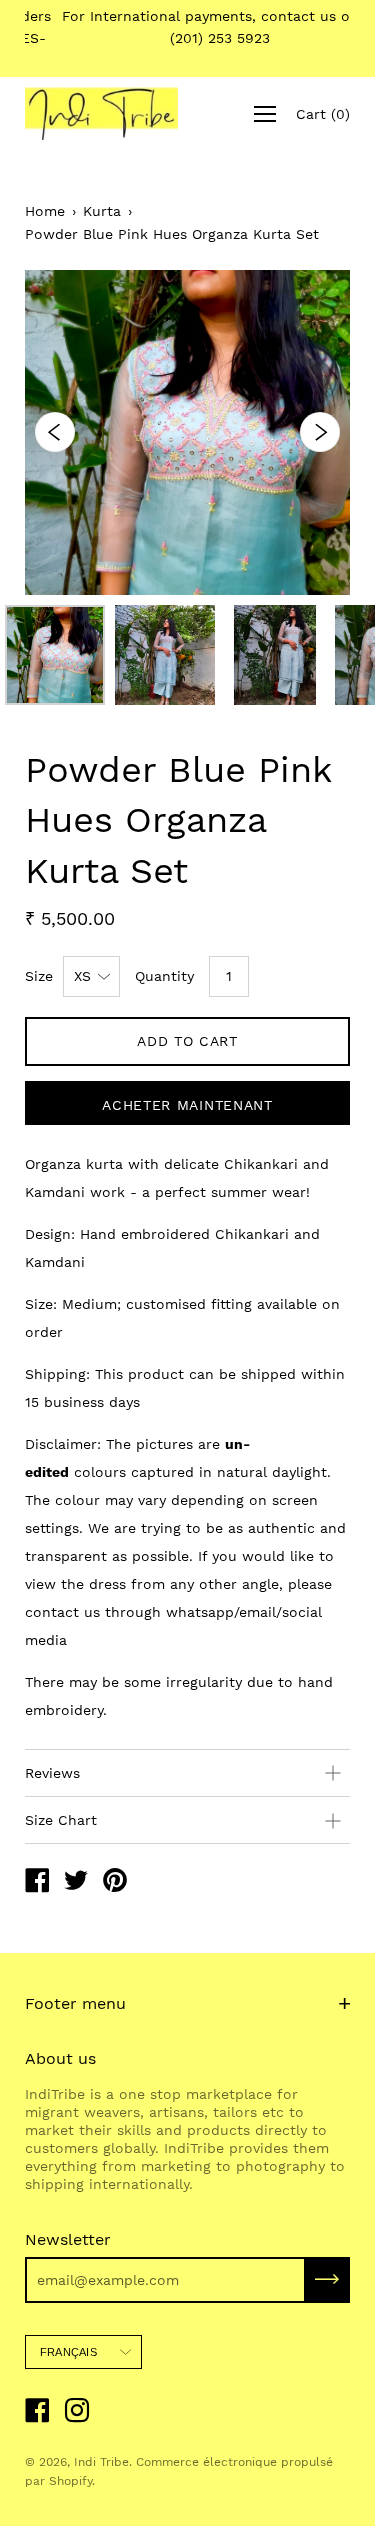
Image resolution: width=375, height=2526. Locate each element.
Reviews (52, 1773)
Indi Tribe (101, 2462)
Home (45, 211)
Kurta (102, 211)
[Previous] (55, 432)
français (68, 2352)
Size (39, 976)
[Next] (320, 432)
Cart (323, 114)
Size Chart (61, 1820)
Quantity (164, 976)
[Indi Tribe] (37, 1883)
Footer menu (75, 2003)
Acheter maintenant (187, 1105)
